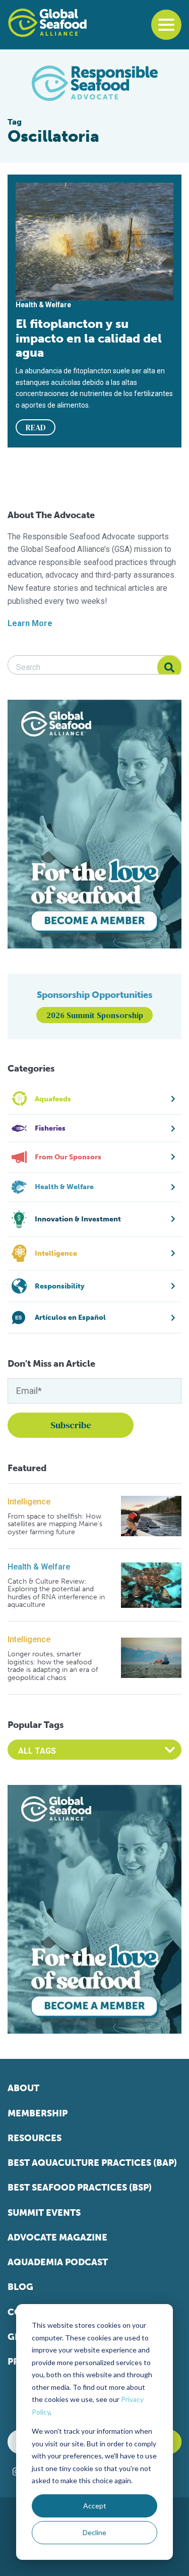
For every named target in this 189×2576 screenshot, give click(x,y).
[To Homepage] (47, 23)
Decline (94, 2532)
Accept (95, 2506)
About (23, 2088)
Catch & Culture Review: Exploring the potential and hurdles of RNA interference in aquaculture (56, 1593)
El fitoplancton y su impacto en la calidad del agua (89, 338)
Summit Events (44, 2213)
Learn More (30, 623)
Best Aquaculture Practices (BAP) (92, 2163)
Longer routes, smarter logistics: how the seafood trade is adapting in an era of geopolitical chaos (53, 1666)
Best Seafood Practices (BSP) (80, 2188)
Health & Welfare (39, 1567)
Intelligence (29, 1502)
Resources (35, 2138)
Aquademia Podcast (58, 2262)
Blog (20, 2287)
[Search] (169, 667)
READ (36, 427)
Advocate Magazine (57, 2237)
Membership (38, 2113)
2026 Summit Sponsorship (95, 1015)
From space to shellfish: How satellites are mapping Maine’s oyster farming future (55, 1524)
